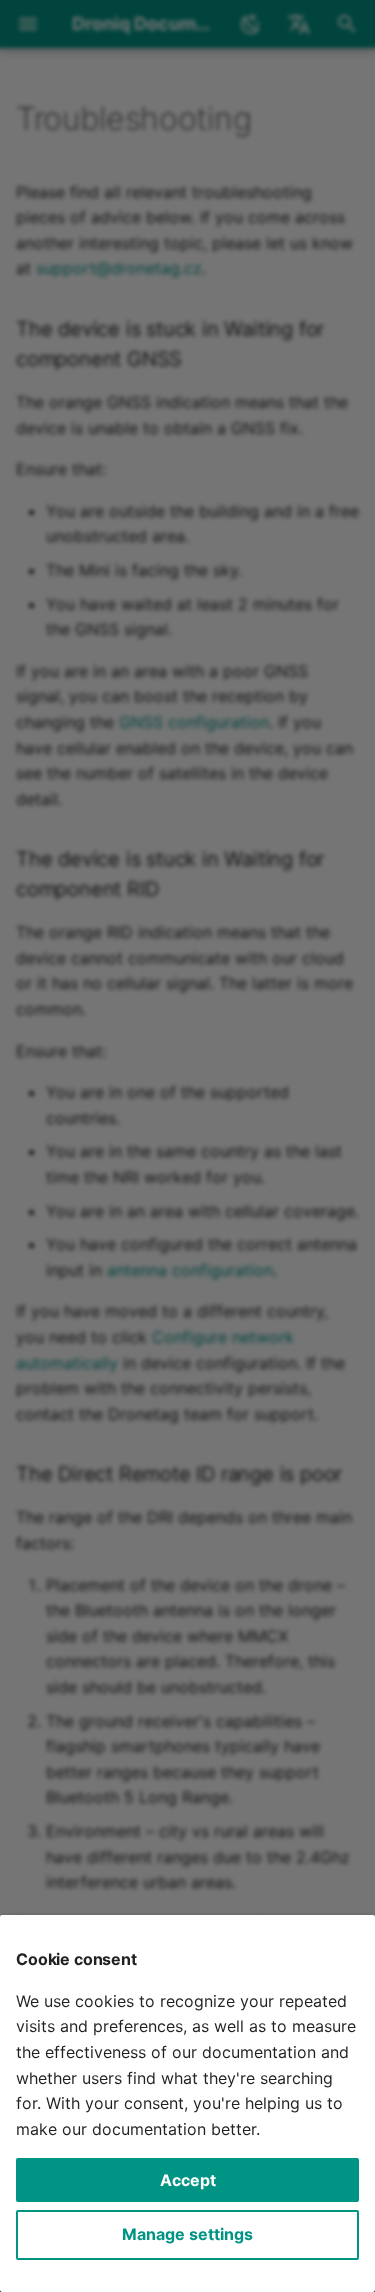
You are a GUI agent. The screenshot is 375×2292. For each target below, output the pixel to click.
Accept (188, 2180)
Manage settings (187, 2234)
